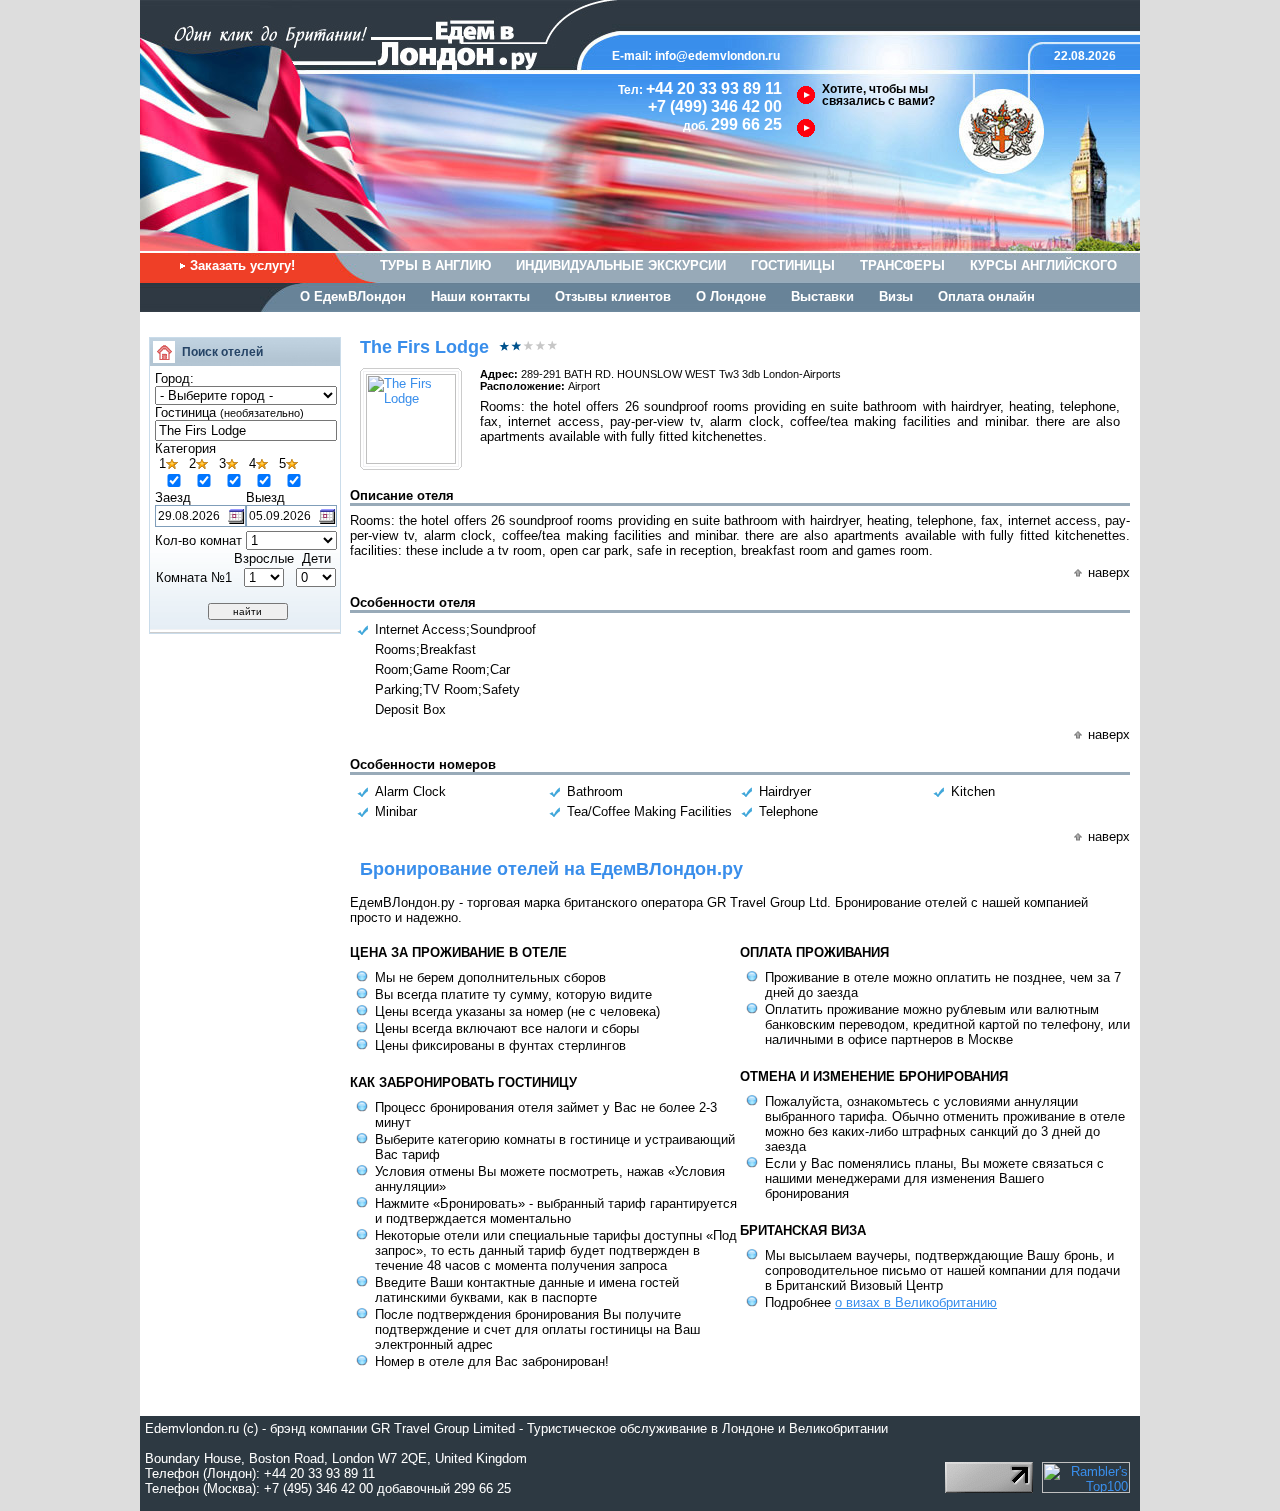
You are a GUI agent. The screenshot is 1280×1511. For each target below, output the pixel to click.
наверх (1109, 572)
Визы (896, 296)
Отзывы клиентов (613, 296)
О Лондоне (731, 296)
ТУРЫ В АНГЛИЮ (435, 265)
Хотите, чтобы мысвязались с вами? (878, 95)
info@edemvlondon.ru (717, 56)
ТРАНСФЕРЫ (902, 265)
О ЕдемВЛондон (353, 296)
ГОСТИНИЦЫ (793, 265)
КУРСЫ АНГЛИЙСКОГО (1043, 265)
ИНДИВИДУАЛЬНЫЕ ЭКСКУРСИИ (621, 265)
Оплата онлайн (986, 296)
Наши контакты (480, 296)
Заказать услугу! (242, 265)
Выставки (822, 296)
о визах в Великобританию (916, 1302)
